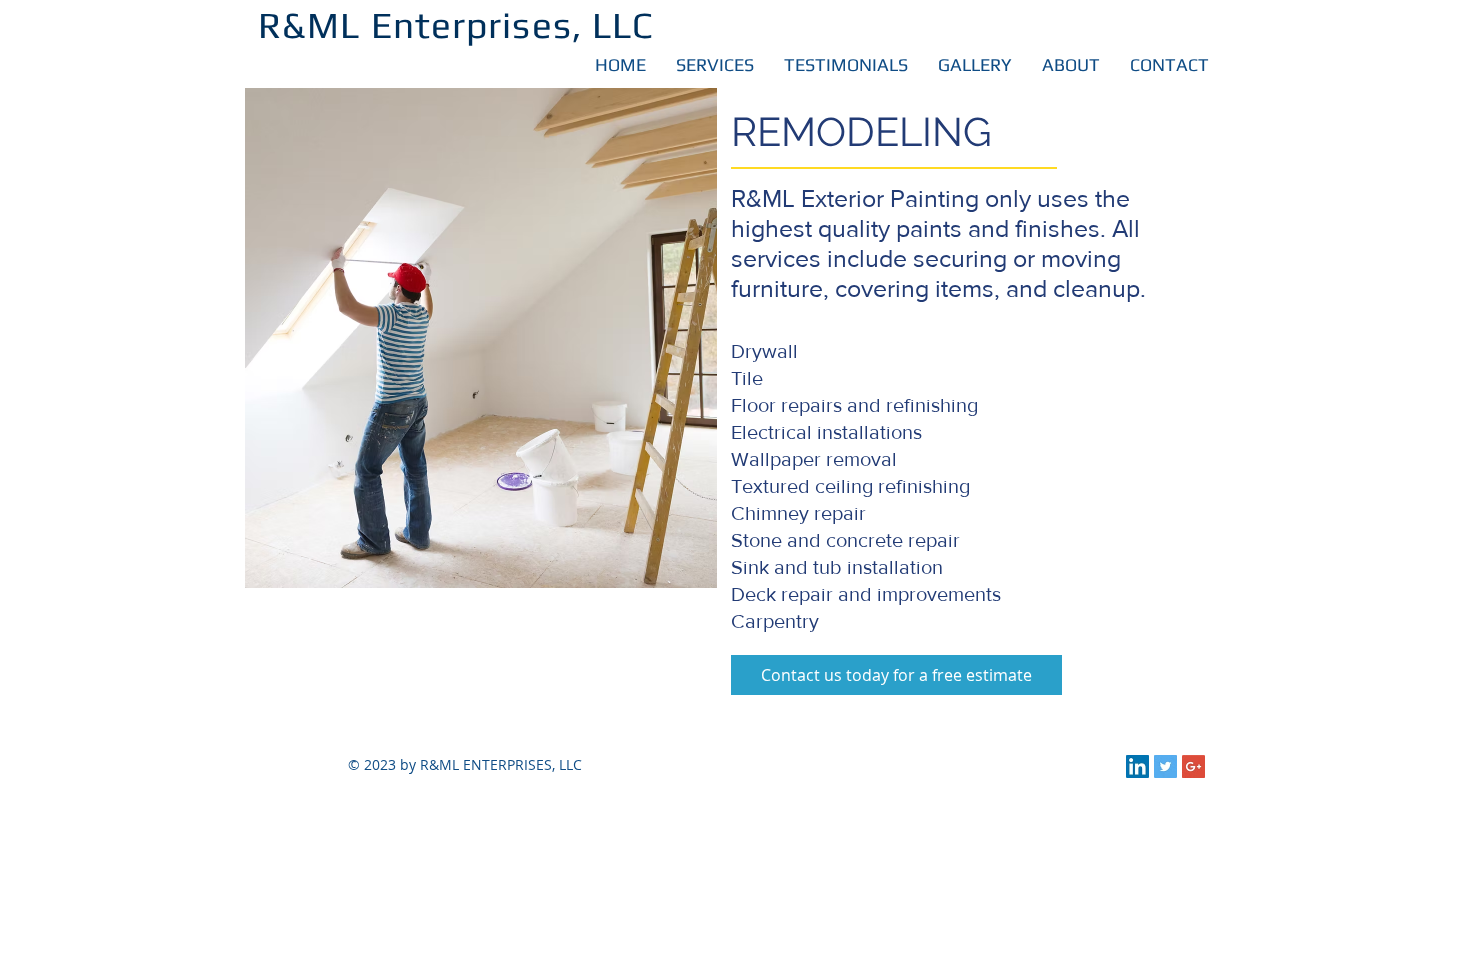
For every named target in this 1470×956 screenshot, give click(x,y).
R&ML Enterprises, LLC (456, 24)
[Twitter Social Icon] (1165, 766)
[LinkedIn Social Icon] (1137, 766)
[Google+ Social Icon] (1193, 766)
